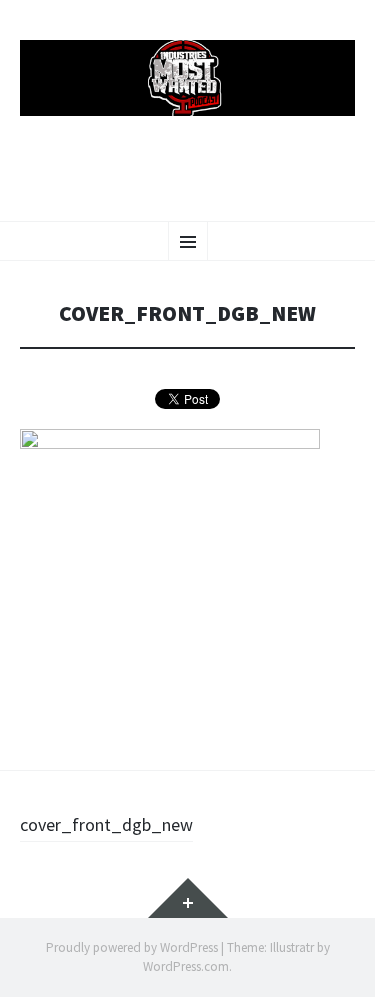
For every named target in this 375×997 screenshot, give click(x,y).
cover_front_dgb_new (106, 824)
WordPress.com (186, 966)
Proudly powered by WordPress (132, 947)
